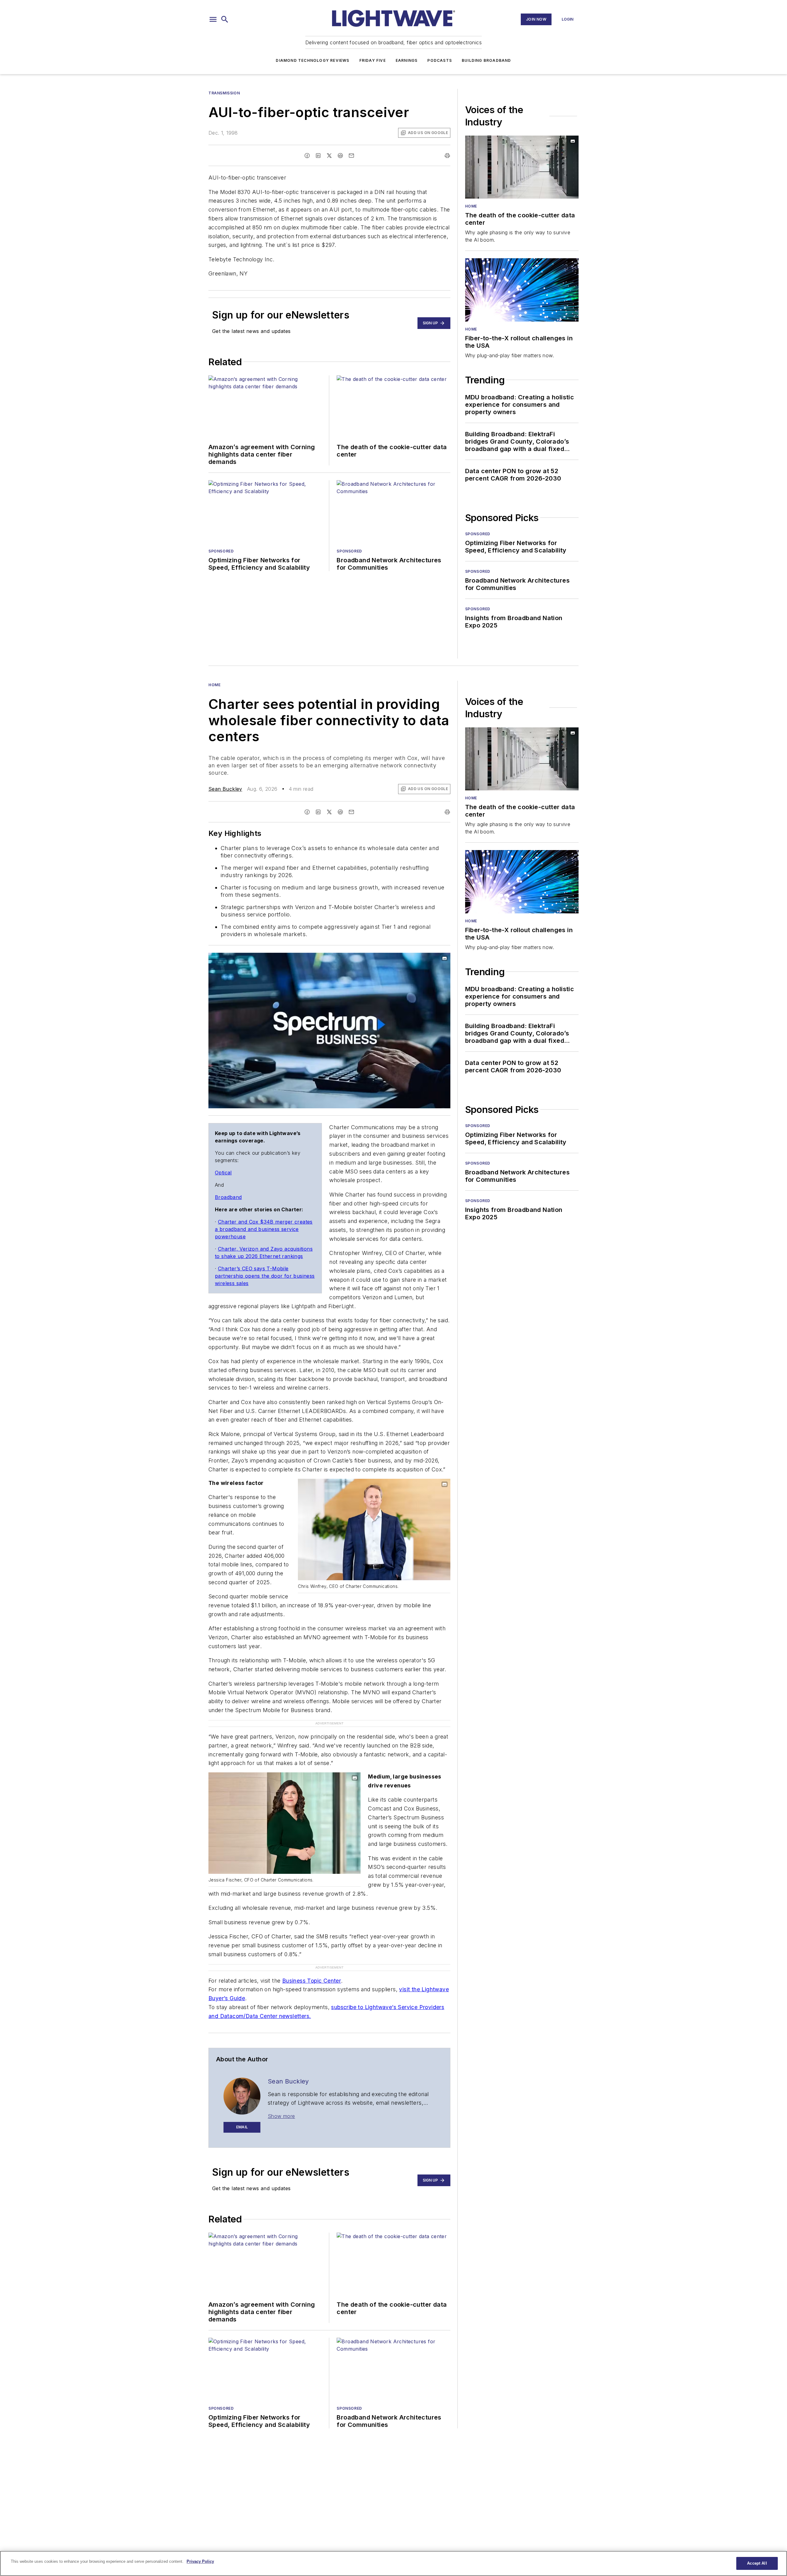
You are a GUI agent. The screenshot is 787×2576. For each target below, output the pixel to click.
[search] (225, 19)
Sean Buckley (225, 789)
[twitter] (329, 156)
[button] (213, 19)
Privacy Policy (200, 2561)
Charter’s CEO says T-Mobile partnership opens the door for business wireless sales (265, 1276)
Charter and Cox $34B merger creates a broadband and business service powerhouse (264, 1229)
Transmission (224, 93)
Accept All (757, 2563)
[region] (393, 2563)
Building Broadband (486, 60)
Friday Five (373, 60)
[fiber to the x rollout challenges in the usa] (522, 290)
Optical (223, 1173)
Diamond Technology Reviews (312, 60)
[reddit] (340, 156)
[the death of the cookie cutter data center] (522, 167)
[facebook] (307, 156)
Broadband (228, 1197)
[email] (351, 156)
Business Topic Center (312, 1981)
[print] (447, 156)
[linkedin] (318, 156)
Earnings (407, 60)
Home (471, 206)
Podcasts (440, 60)
